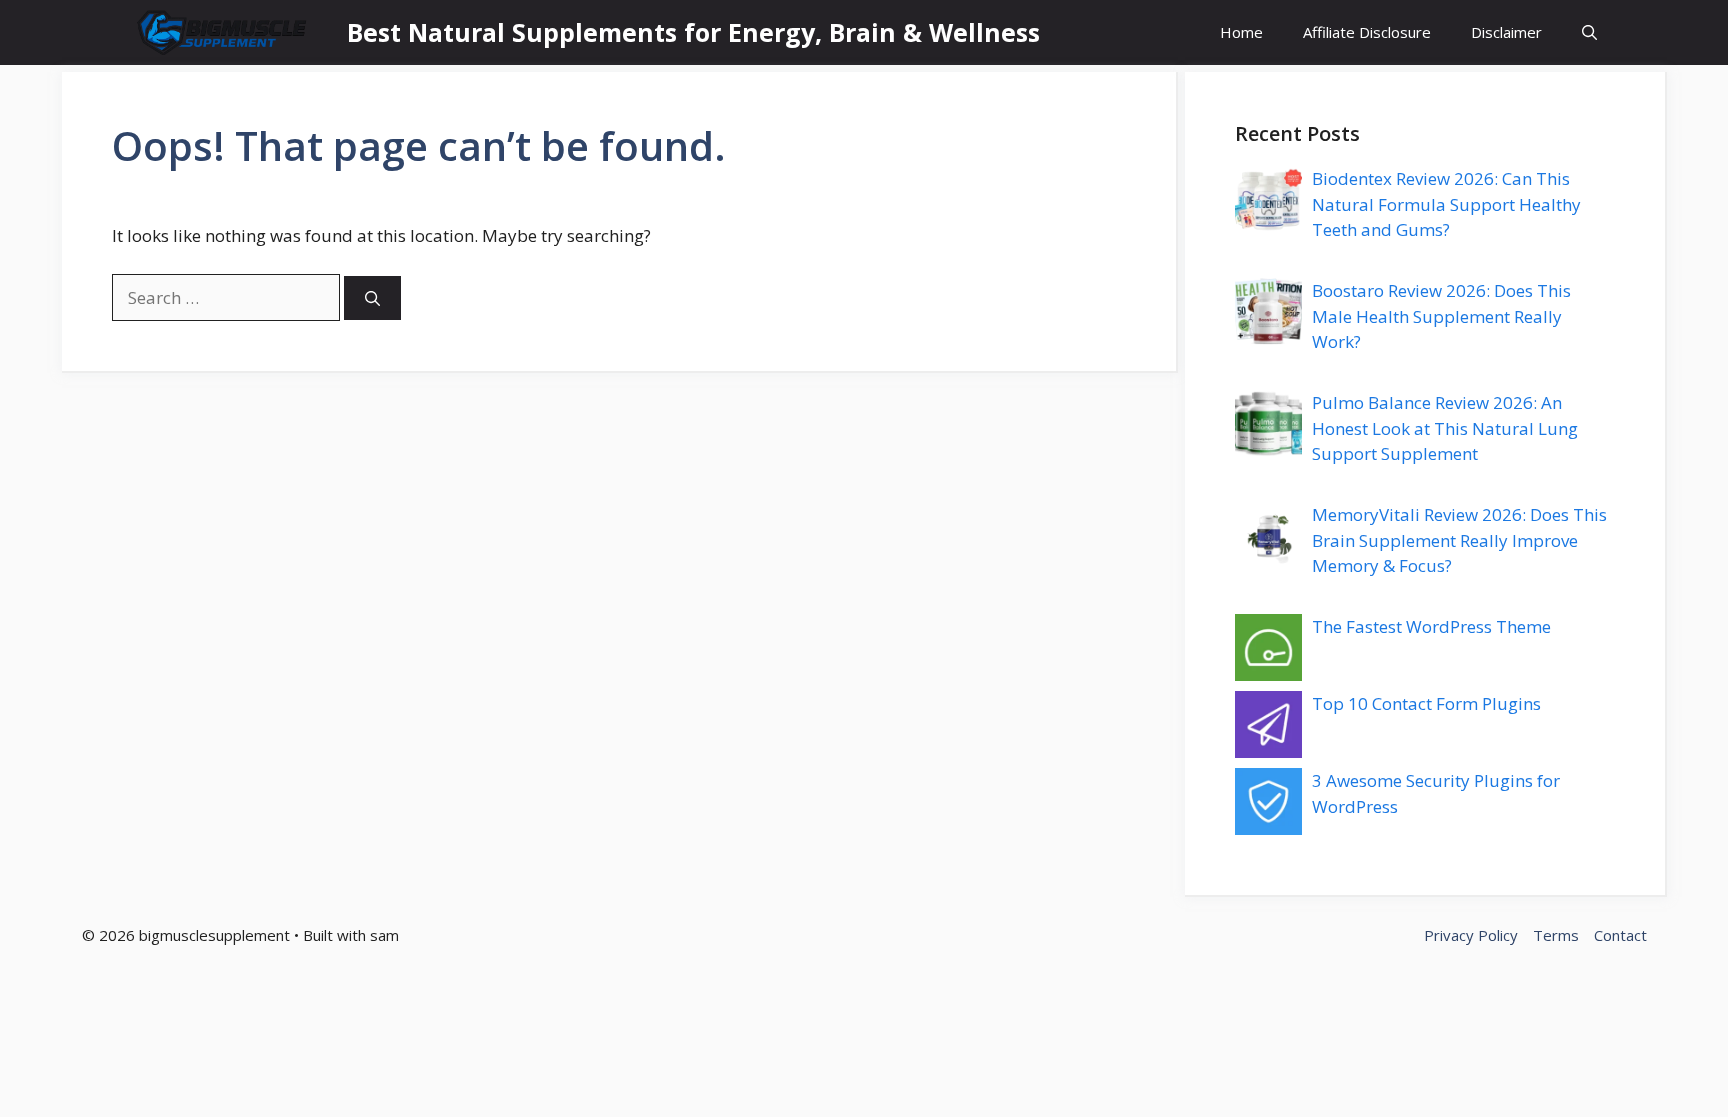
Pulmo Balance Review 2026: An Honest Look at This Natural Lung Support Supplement (1445, 428)
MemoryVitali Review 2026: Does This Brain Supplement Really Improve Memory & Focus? (1459, 540)
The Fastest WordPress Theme (1431, 626)
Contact (1620, 935)
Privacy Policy (1471, 935)
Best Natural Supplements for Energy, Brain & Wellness (693, 32)
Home (1241, 32)
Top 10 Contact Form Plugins (1426, 703)
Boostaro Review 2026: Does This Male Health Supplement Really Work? (1441, 316)
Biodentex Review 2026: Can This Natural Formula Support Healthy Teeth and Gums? (1446, 204)
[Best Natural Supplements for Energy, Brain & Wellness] (224, 32)
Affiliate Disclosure (1367, 32)
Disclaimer (1506, 32)
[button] (1589, 32)
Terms (1556, 935)
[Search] (372, 298)
